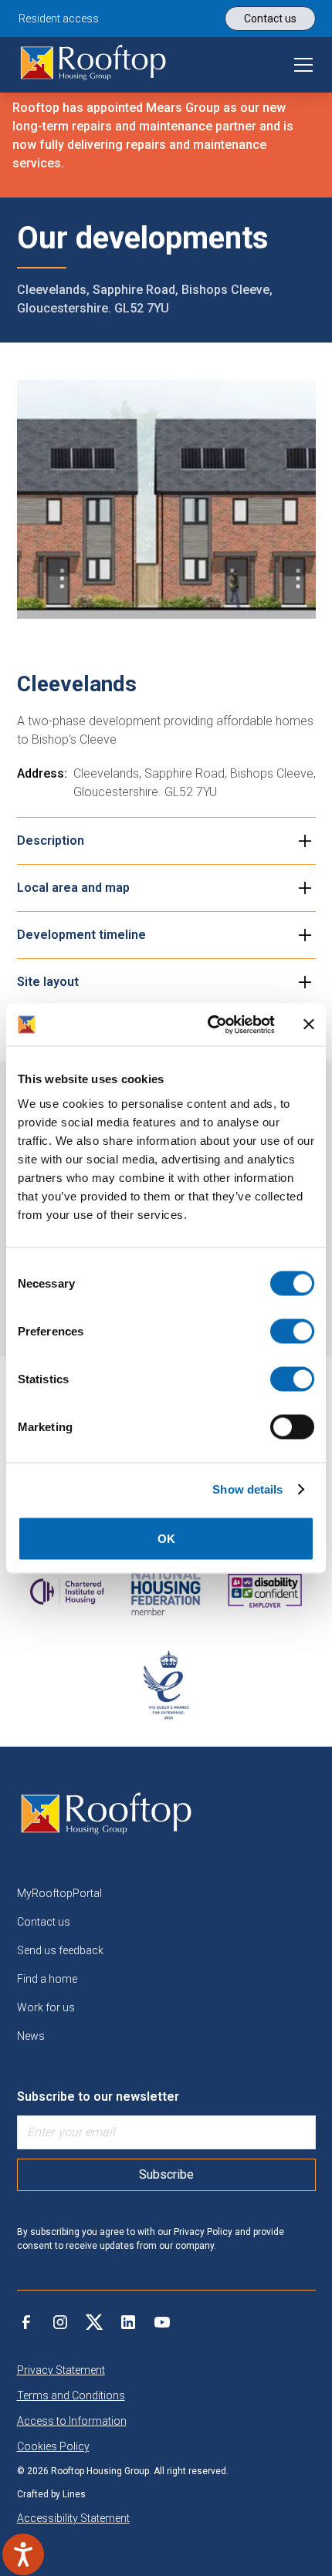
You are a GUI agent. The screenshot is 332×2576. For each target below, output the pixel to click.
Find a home (47, 1979)
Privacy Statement (61, 2370)
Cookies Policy (53, 2446)
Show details (247, 1489)
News (31, 2036)
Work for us (46, 2007)
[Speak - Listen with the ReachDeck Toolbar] (23, 2554)
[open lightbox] (166, 499)
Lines (74, 2494)
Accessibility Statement (73, 2518)
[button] (300, 65)
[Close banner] (309, 1025)
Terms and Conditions (71, 2395)
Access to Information (72, 2421)
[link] (93, 65)
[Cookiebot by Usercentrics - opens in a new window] (209, 1025)
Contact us (44, 1922)
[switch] (292, 1331)
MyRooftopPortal (59, 1893)
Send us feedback (60, 1950)
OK (166, 1538)
